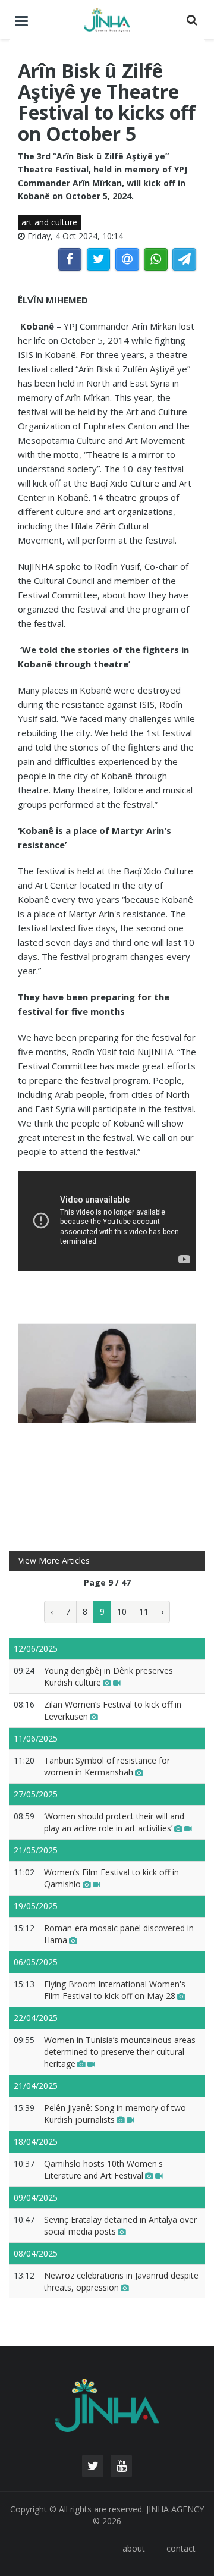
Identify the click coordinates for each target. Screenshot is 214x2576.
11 (144, 1612)
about (134, 2548)
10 (122, 1612)
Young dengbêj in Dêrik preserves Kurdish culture (108, 1676)
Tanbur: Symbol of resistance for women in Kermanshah (107, 1766)
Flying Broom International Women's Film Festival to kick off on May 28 (115, 1990)
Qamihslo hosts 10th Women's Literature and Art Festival (103, 2169)
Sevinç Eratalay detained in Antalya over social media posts (120, 2225)
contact (181, 2548)
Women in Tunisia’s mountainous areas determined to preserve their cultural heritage (120, 2052)
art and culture (49, 222)
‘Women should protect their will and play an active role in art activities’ (114, 1822)
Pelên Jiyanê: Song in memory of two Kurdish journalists (115, 2114)
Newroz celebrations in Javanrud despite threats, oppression (121, 2281)
